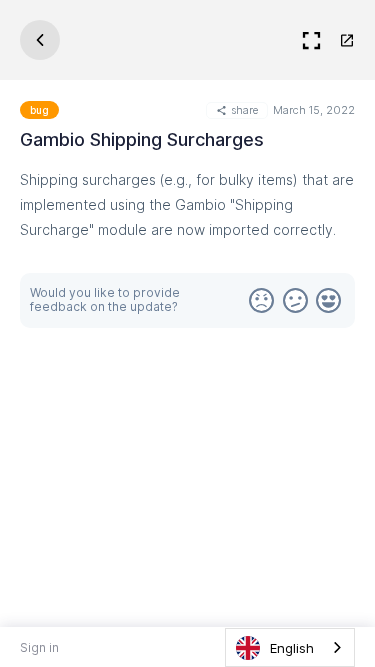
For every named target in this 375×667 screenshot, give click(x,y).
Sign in (39, 647)
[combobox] (290, 647)
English (292, 648)
